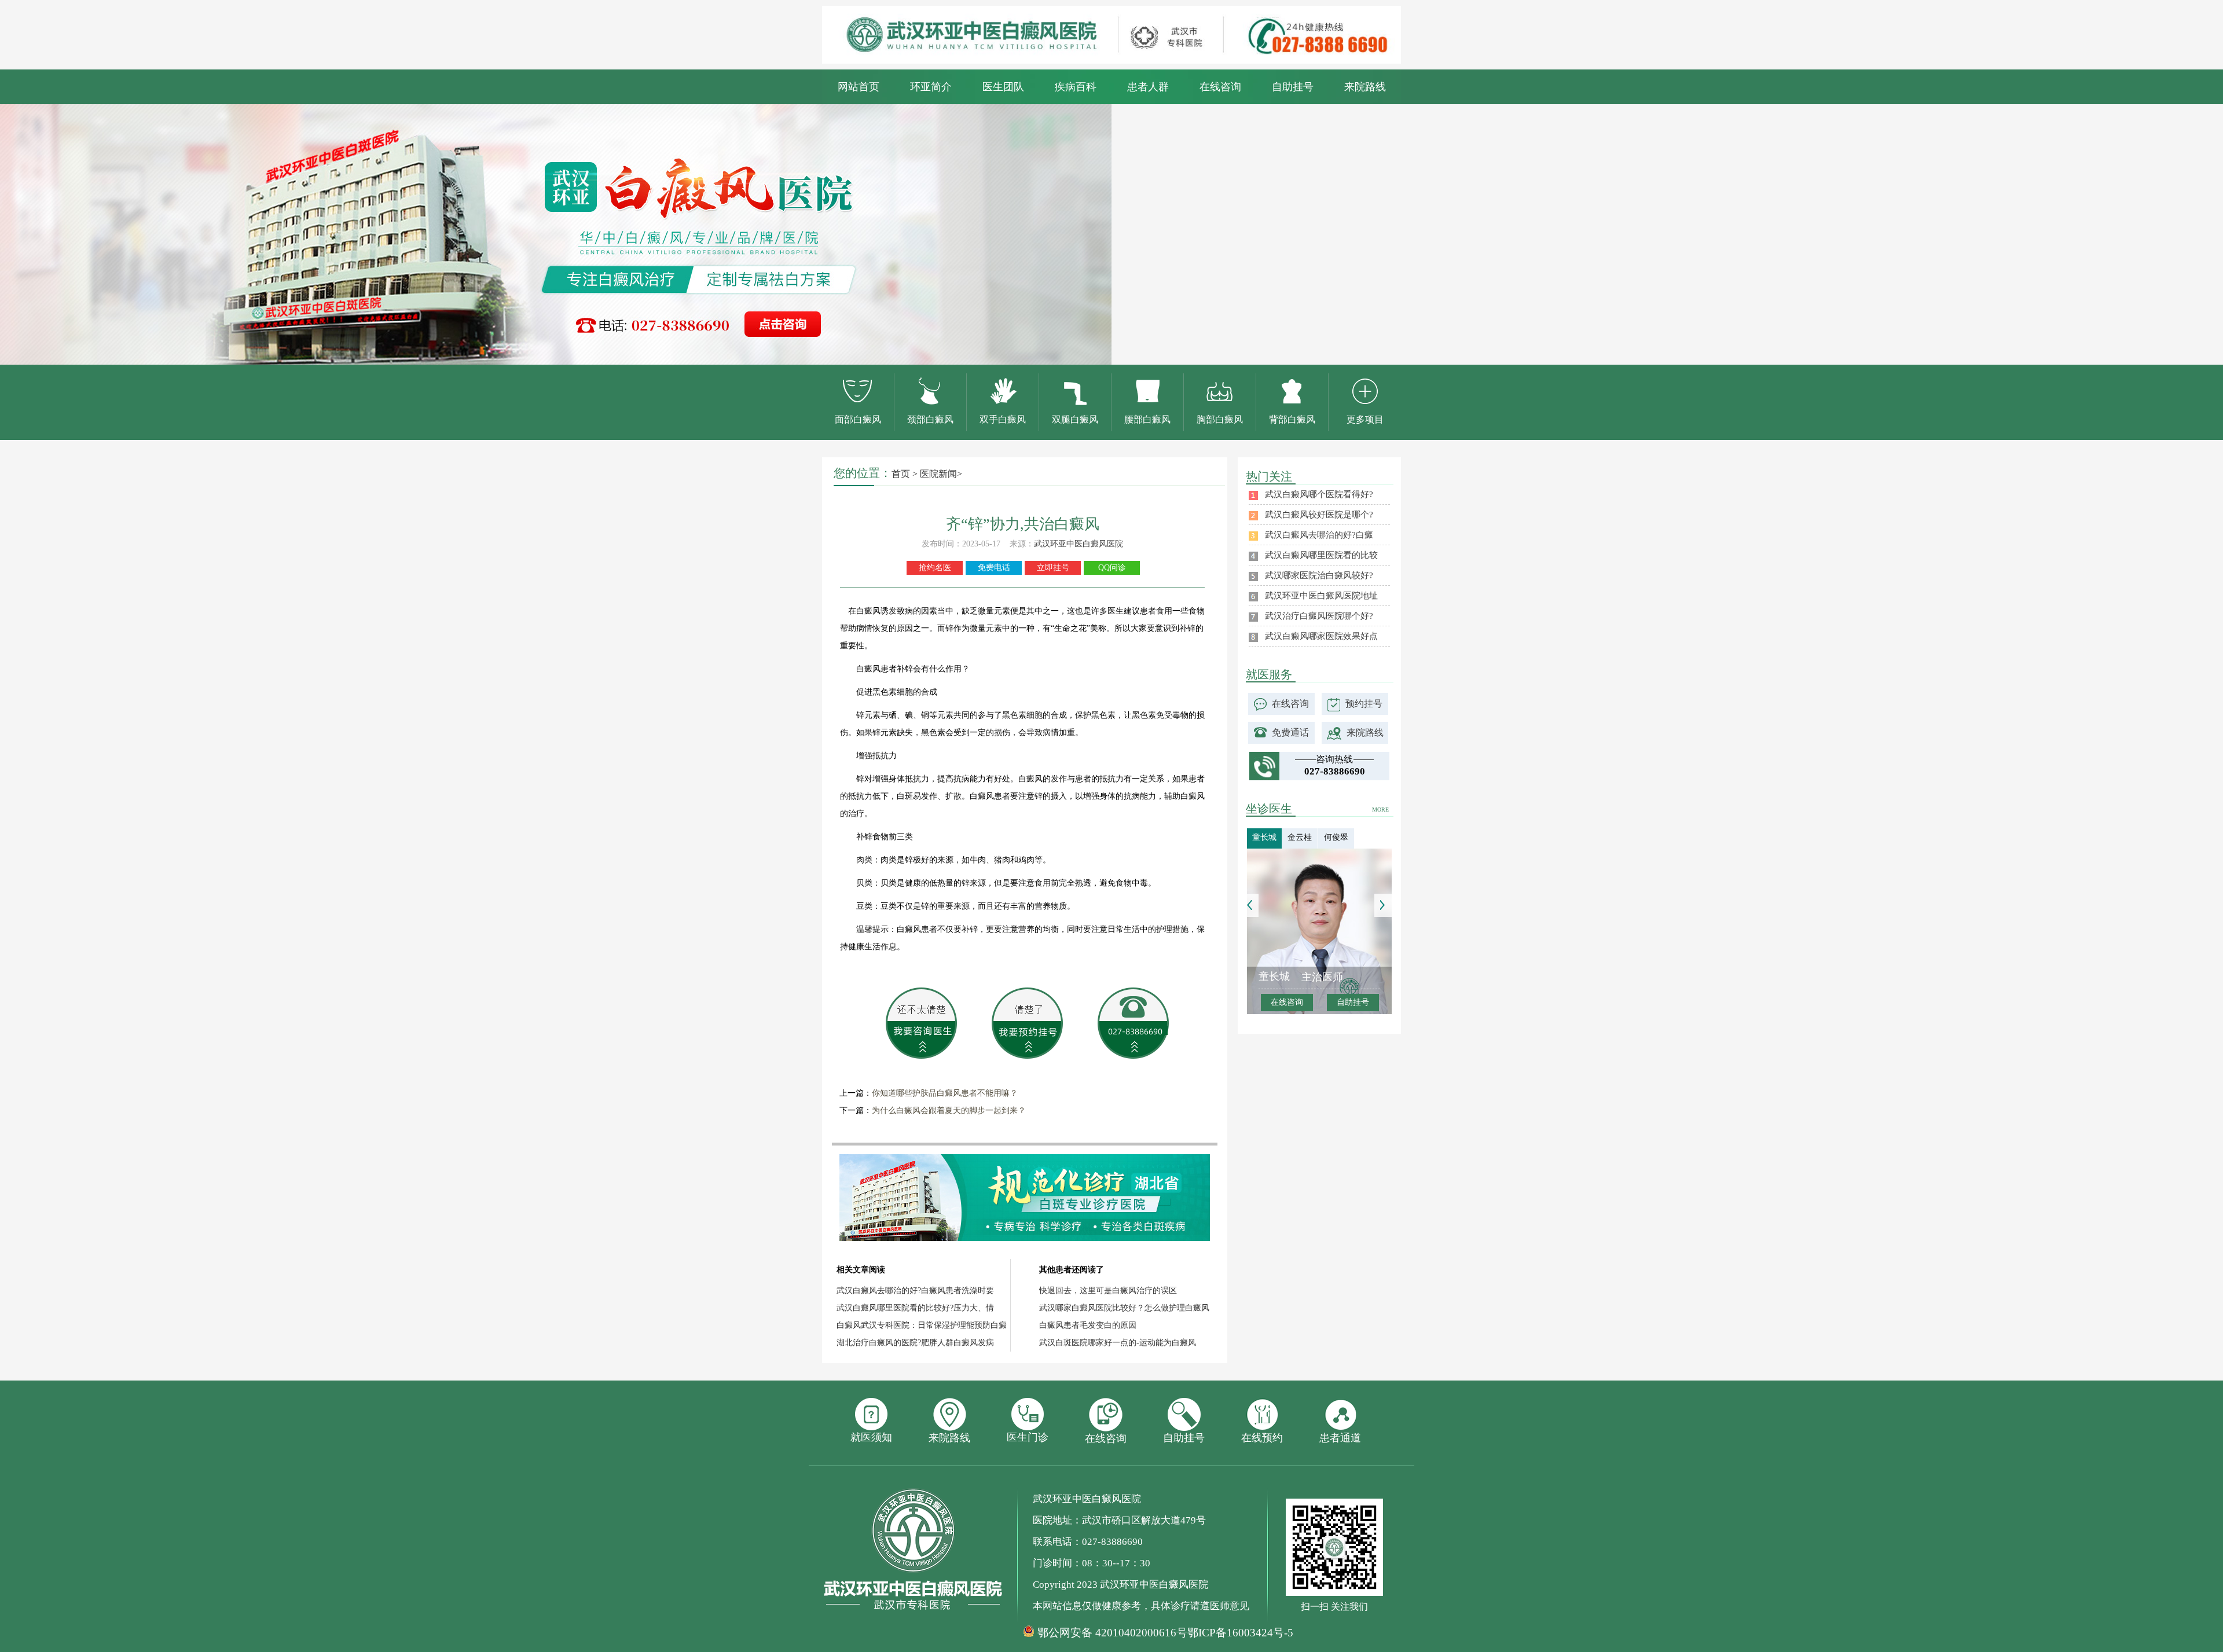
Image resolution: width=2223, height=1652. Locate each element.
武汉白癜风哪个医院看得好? (1319, 494)
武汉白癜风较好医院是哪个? (1319, 515)
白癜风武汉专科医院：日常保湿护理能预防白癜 (922, 1325)
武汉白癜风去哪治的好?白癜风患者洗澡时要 (915, 1291)
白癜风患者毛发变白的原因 (1088, 1325)
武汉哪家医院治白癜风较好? (1319, 575)
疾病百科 (1076, 87)
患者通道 (1340, 1438)
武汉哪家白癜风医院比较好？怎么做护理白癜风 (1124, 1308)
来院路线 (1365, 87)
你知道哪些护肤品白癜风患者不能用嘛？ (945, 1093)
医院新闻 (938, 474)
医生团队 (1003, 87)
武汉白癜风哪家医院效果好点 (1321, 636)
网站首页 (859, 87)
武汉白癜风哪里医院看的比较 (1321, 555)
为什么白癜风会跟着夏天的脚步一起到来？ (949, 1110)
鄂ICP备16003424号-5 (1240, 1633)
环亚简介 (931, 87)
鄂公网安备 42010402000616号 (1112, 1633)
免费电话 (994, 568)
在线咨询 (1220, 87)
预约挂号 (1364, 704)
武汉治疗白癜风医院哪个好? (1319, 616)
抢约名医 (935, 568)
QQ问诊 (1112, 568)
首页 (901, 474)
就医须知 (871, 1437)
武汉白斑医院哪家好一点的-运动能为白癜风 (1118, 1343)
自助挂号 (1293, 87)
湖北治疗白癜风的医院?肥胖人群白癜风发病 (915, 1343)
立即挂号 (1053, 568)
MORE (1380, 810)
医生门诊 (1028, 1437)
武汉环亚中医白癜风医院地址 (1321, 596)
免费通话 (1290, 733)
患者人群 (1148, 87)
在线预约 (1262, 1438)
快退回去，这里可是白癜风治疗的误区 (1108, 1291)
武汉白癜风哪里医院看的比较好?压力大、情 (915, 1308)
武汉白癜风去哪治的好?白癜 (1319, 535)
